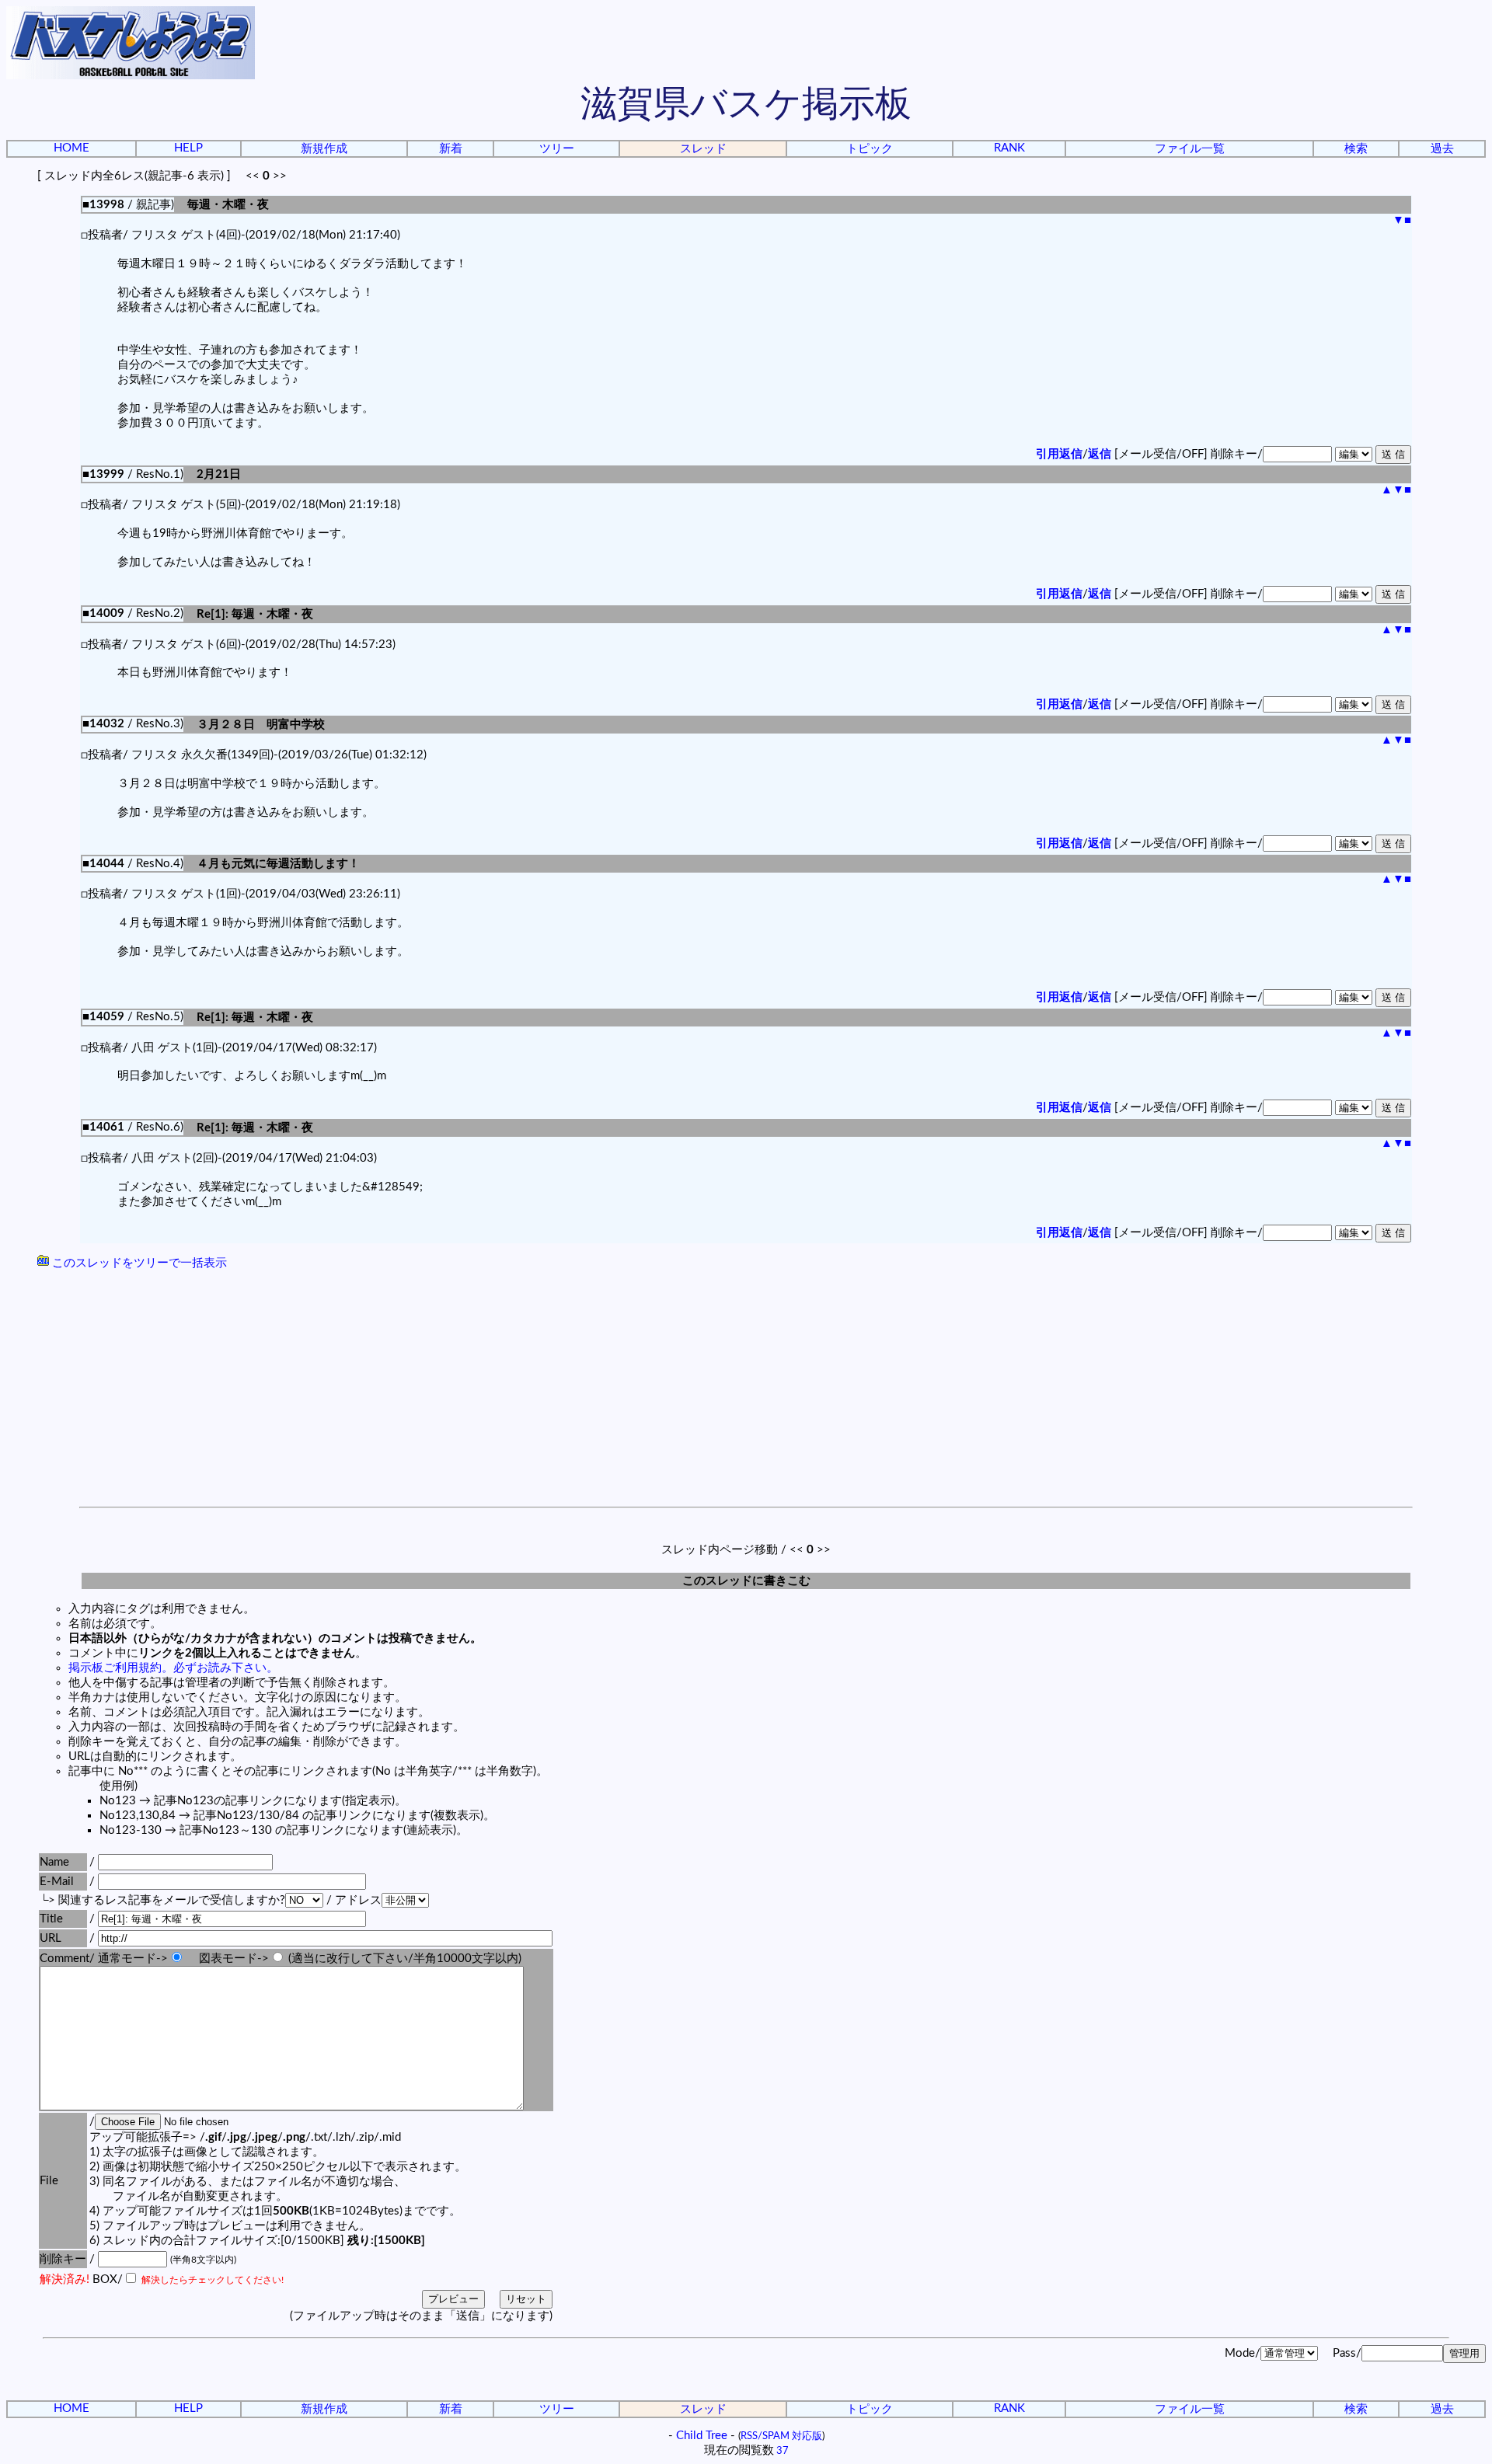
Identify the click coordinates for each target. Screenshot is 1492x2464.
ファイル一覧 (1190, 149)
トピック (870, 149)
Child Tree (702, 2436)
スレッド (703, 149)
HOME (71, 148)
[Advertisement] (746, 1390)
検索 (1356, 149)
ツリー (557, 149)
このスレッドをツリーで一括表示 (138, 1263)
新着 (451, 149)
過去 (1442, 149)
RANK (1009, 148)
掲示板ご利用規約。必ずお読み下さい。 (173, 1668)
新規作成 (324, 149)
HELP (188, 148)
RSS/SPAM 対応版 (781, 2436)
